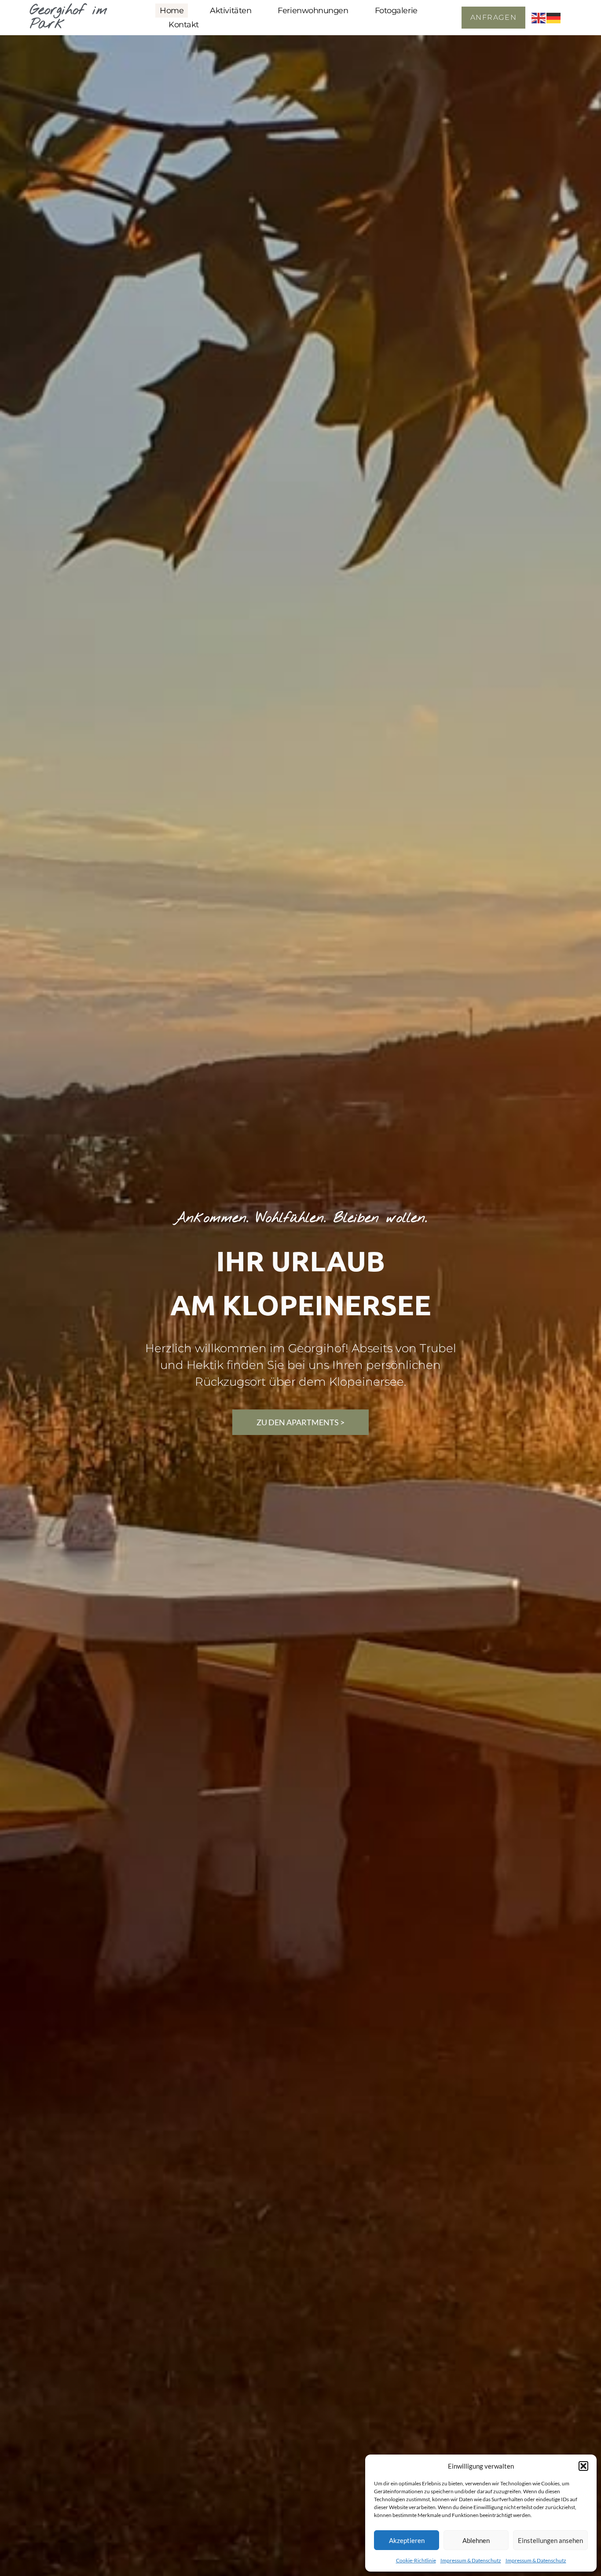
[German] (554, 17)
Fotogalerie (396, 11)
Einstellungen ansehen (550, 2540)
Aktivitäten (231, 11)
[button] (583, 2466)
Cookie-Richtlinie (416, 2560)
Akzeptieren (407, 2540)
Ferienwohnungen (313, 11)
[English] (539, 17)
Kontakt (184, 25)
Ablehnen (476, 2540)
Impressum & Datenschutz (471, 2560)
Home (172, 11)
